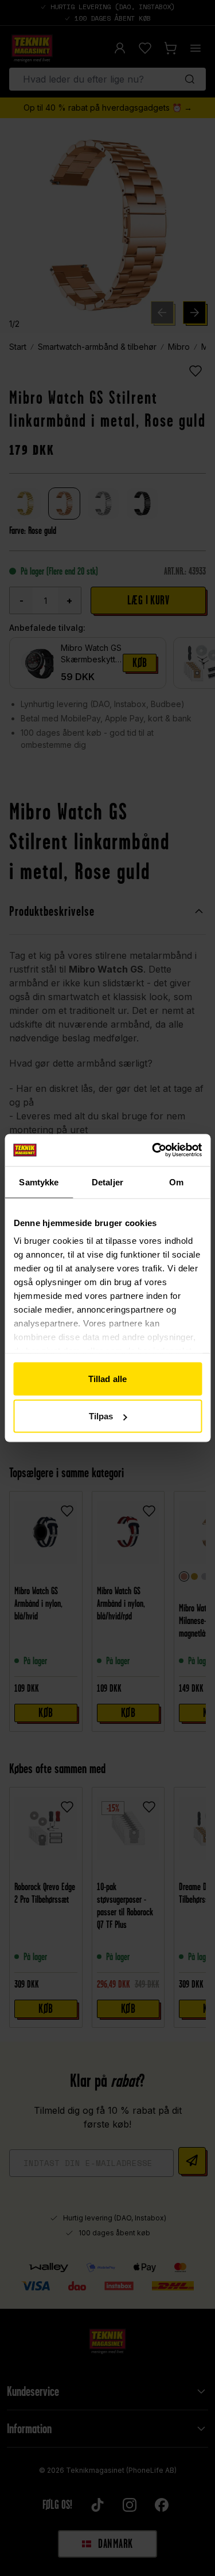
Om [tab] (176, 1182)
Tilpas (101, 1416)
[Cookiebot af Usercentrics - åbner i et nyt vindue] (153, 1150)
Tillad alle (107, 1378)
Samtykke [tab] (39, 1182)
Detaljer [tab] (107, 1182)
